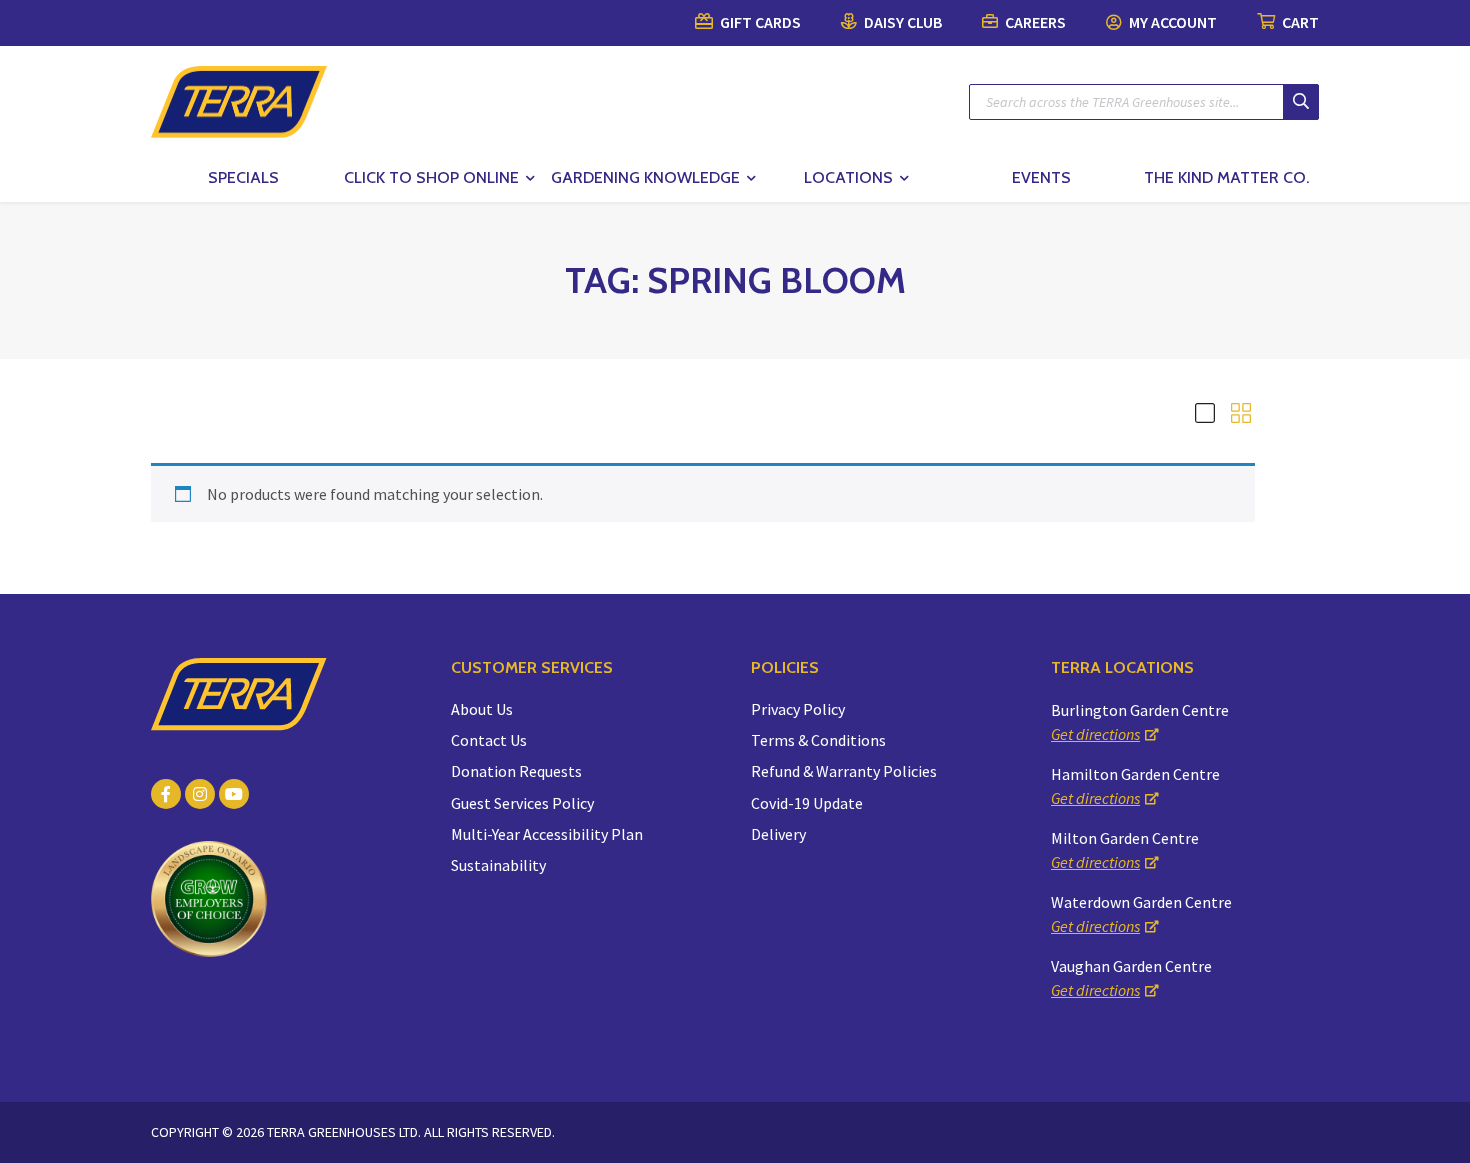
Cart (1299, 22)
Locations (848, 177)
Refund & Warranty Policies (844, 771)
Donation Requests (516, 771)
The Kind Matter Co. (1226, 177)
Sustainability (498, 865)
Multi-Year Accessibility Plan (547, 834)
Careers (1034, 22)
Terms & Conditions (818, 740)
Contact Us (489, 740)
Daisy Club (901, 22)
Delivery (778, 834)
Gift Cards (759, 22)
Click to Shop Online (431, 177)
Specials (243, 177)
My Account (1171, 22)
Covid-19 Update (807, 803)
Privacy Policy (798, 709)
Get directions (1095, 734)
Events (1041, 177)
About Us (482, 709)
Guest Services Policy (522, 803)
